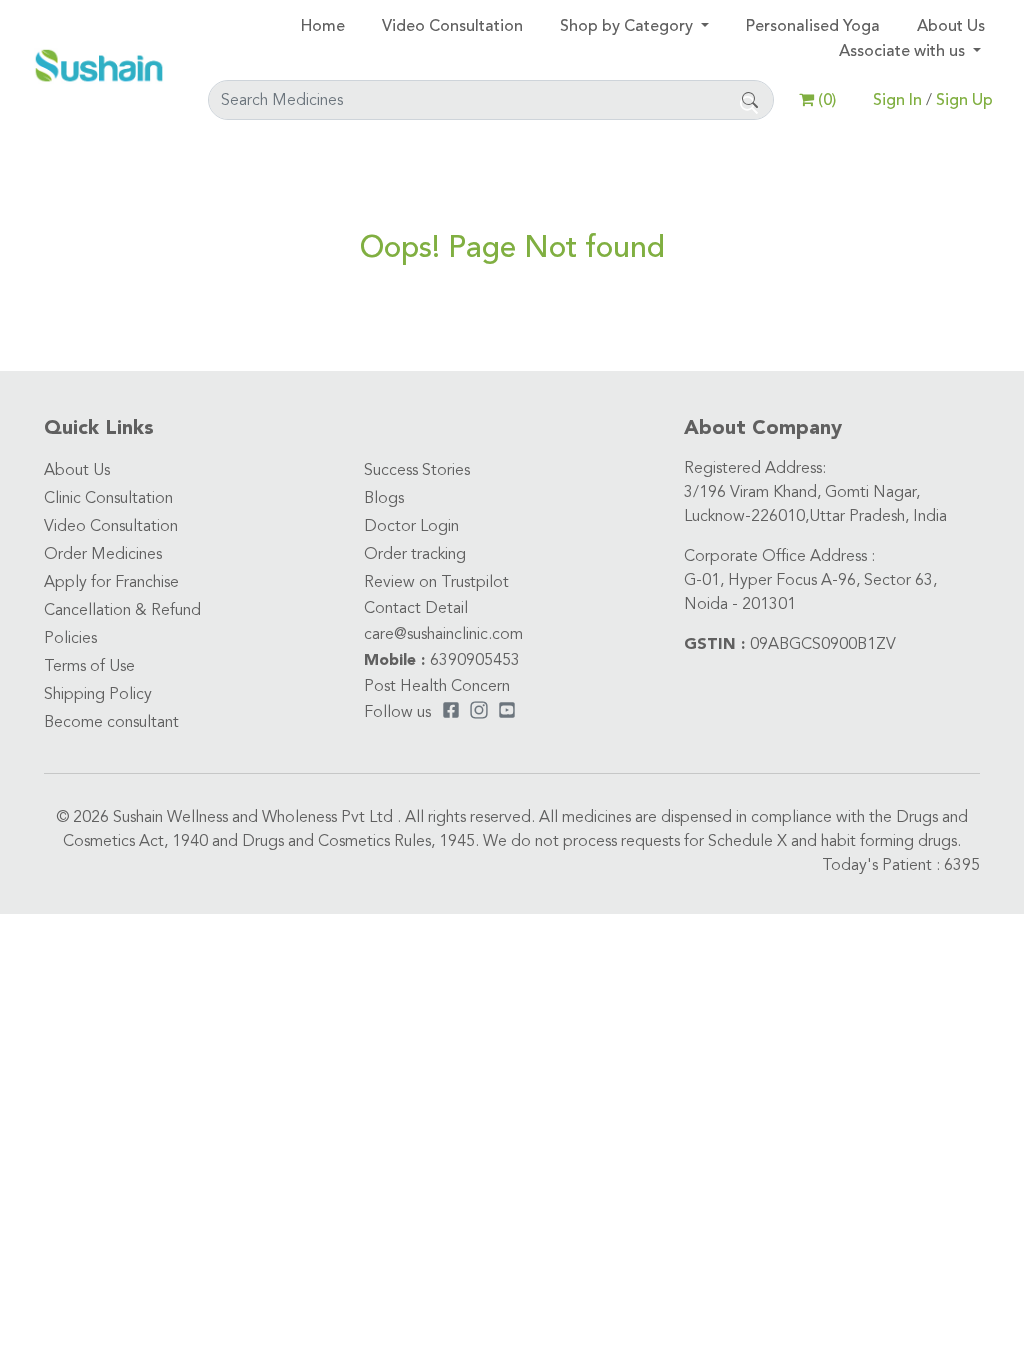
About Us (951, 26)
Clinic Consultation (108, 499)
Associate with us (904, 51)
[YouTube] (507, 713)
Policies (70, 639)
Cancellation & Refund (122, 611)
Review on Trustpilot (436, 583)
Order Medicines (103, 555)
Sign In (899, 100)
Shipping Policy (98, 695)
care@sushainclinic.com (443, 635)
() (825, 100)
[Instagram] (479, 713)
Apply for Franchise (111, 583)
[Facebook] (451, 713)
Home (323, 26)
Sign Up (964, 100)
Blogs (384, 499)
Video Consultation (452, 26)
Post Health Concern (437, 687)
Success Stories (417, 471)
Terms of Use (89, 667)
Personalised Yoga (813, 26)
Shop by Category (628, 26)
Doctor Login (411, 527)
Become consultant (111, 723)
